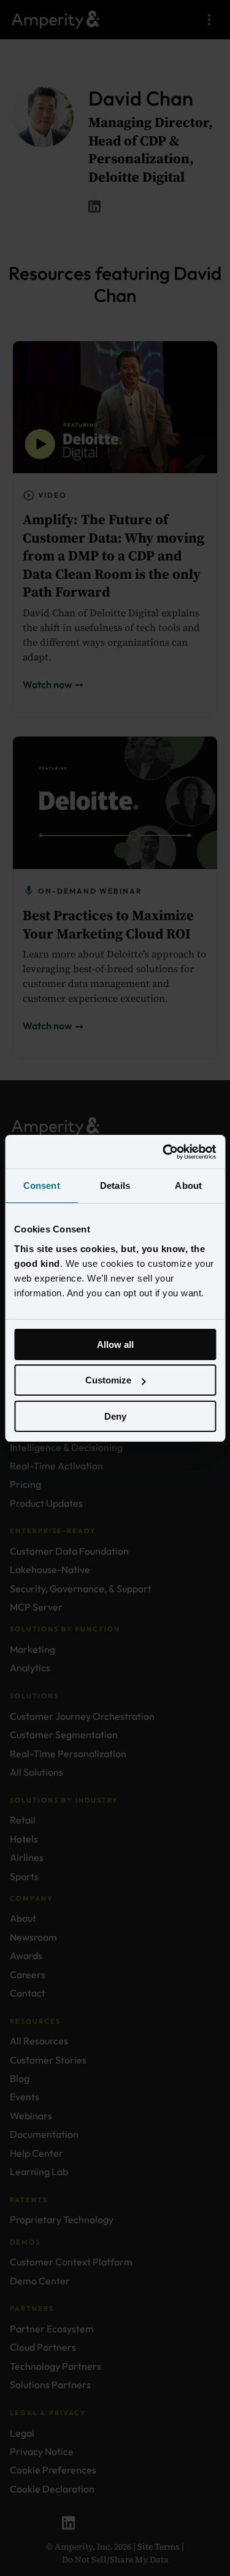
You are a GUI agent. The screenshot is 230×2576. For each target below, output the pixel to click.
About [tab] (188, 1186)
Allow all (115, 1344)
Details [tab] (115, 1186)
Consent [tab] (42, 1186)
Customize (108, 1380)
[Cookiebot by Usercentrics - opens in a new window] (164, 1152)
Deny (115, 1416)
